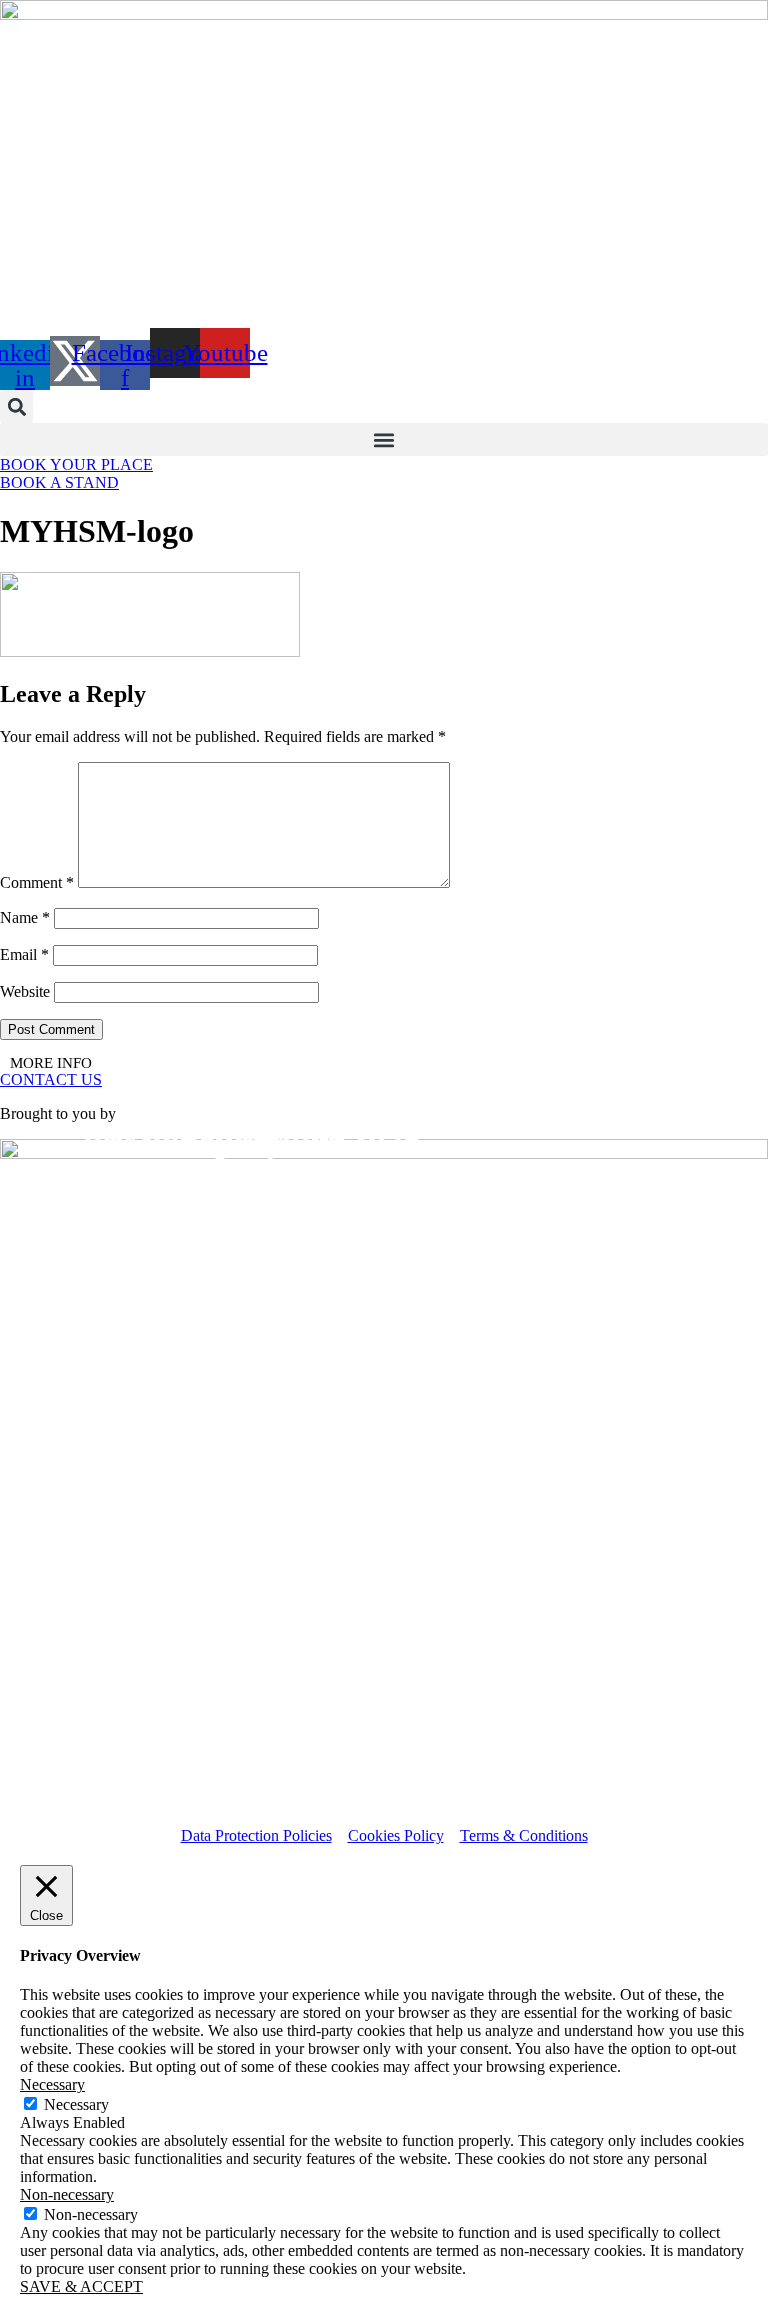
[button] (16, 406)
